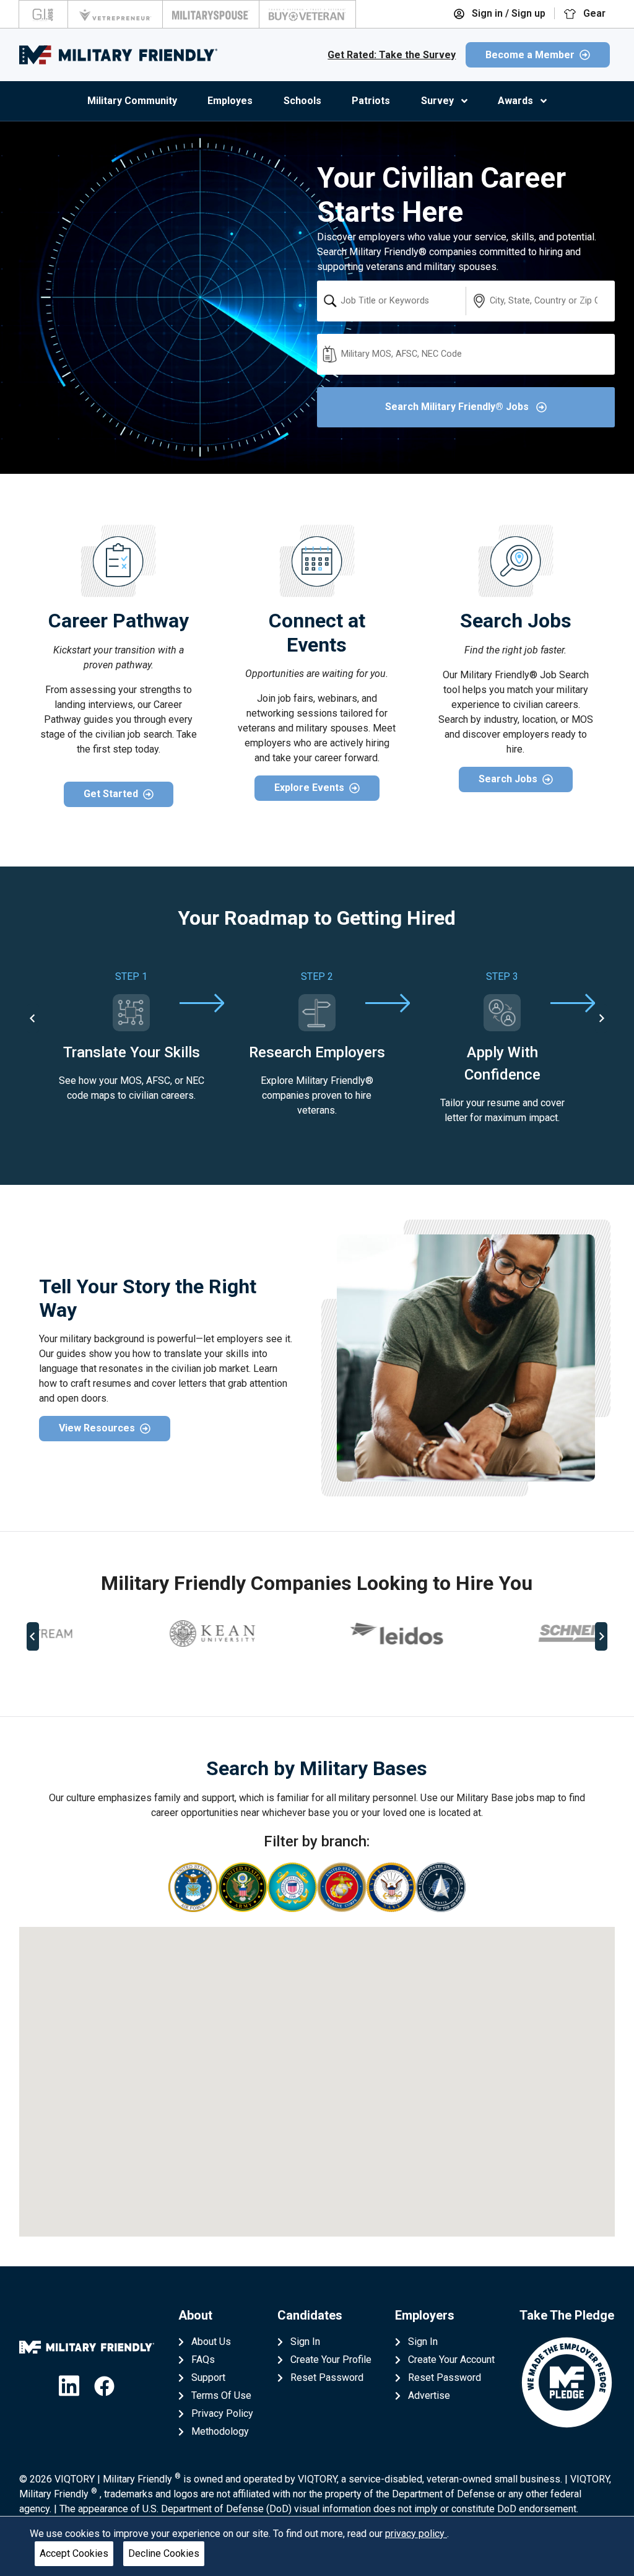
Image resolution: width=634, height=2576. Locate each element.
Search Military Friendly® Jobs (458, 407)
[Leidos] (131, 1634)
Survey (437, 101)
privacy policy (416, 2534)
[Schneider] (317, 1633)
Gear (593, 13)
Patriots (371, 101)
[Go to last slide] (33, 1018)
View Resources (97, 1428)
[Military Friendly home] (118, 55)
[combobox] (391, 301)
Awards (515, 101)
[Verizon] (502, 1633)
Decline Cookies (164, 2553)
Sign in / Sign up (507, 13)
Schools (302, 101)
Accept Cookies (74, 2553)
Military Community (132, 101)
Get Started (111, 794)
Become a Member (530, 55)
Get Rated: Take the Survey (392, 55)
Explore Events (309, 788)
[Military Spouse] (211, 14)
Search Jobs (508, 779)
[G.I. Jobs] (43, 14)
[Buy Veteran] (307, 14)
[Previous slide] (33, 1636)
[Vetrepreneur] (115, 14)
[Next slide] (601, 1018)
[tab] (304, 1677)
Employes (230, 101)
